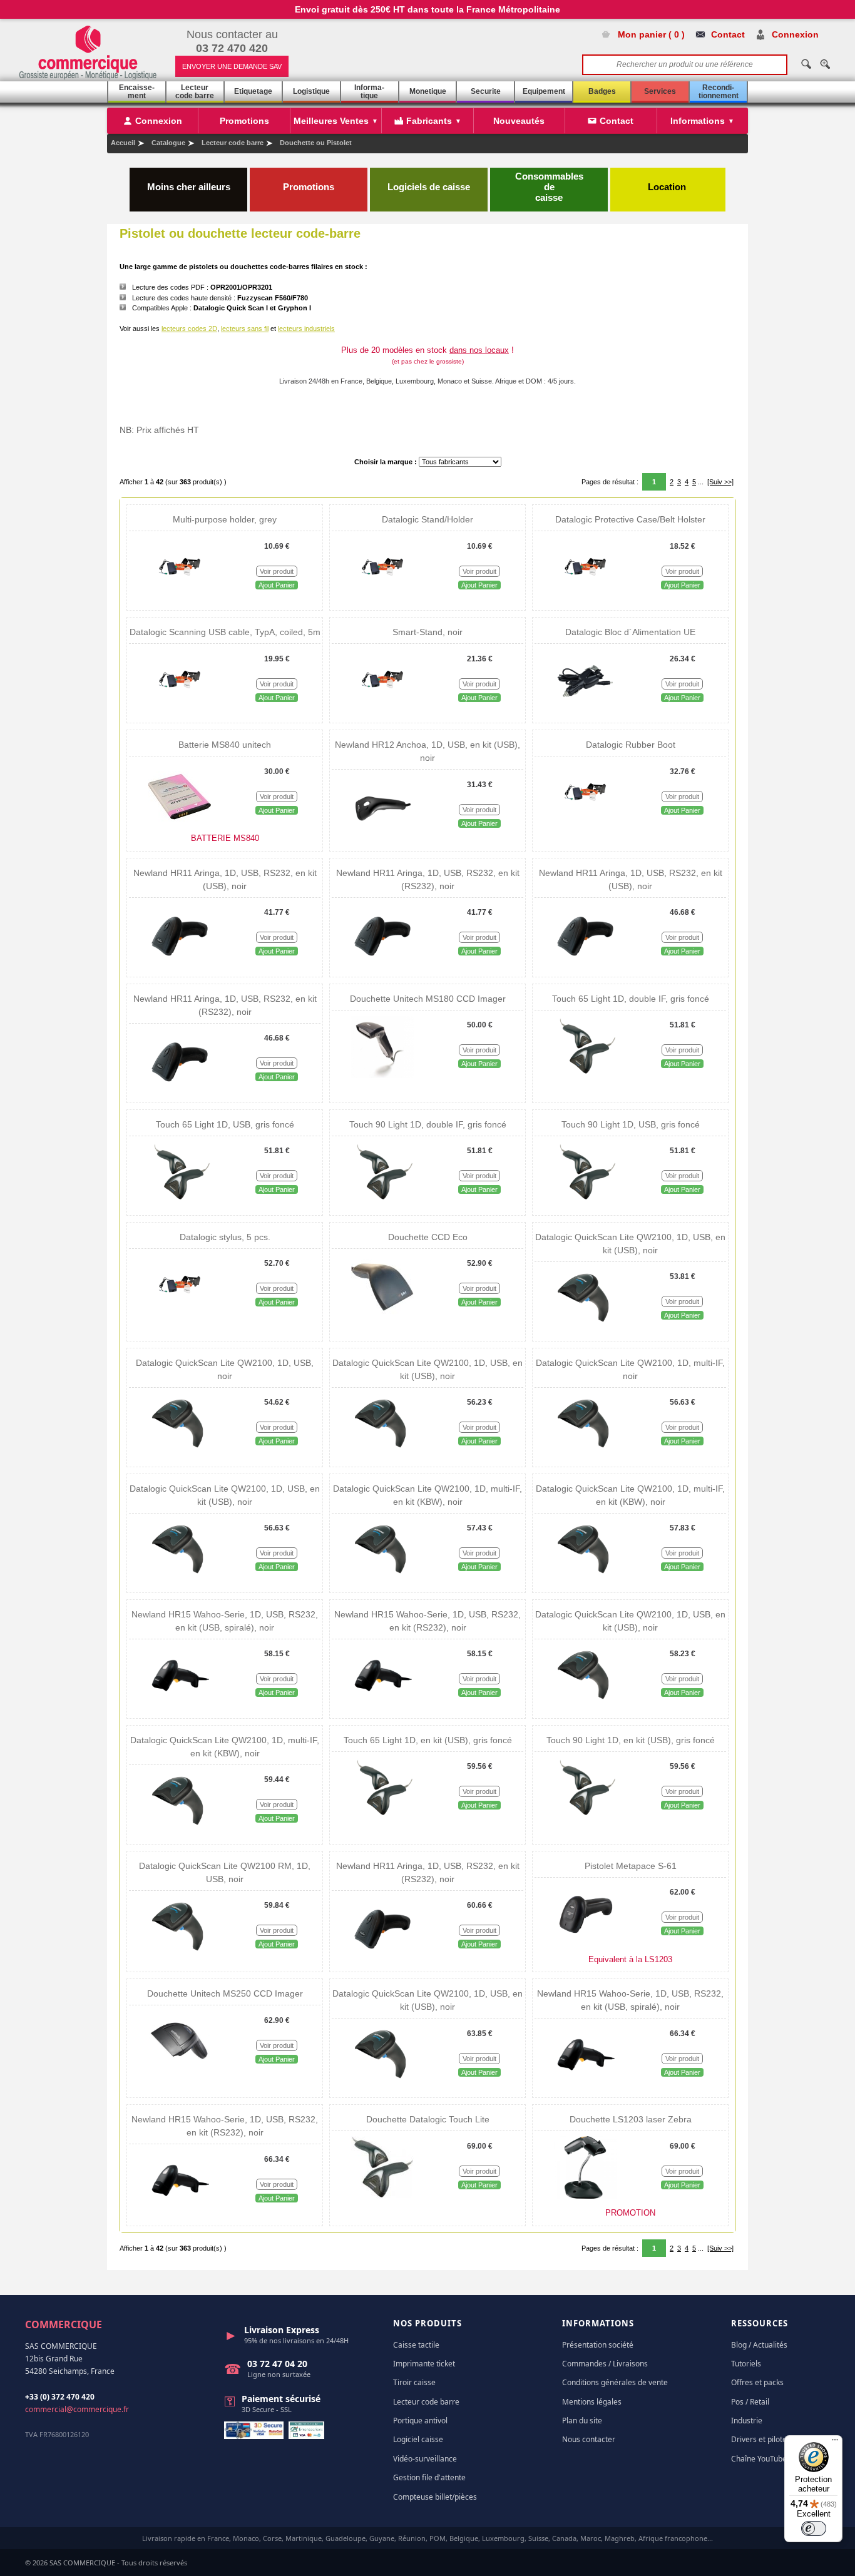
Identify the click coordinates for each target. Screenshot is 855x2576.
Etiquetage (253, 91)
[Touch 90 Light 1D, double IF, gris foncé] (382, 1201)
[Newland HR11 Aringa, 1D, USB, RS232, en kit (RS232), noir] (382, 963)
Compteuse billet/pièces (435, 2497)
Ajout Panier (277, 585)
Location (668, 187)
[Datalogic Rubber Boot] (585, 822)
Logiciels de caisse (429, 187)
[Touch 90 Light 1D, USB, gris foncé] (585, 1201)
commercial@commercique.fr (77, 2409)
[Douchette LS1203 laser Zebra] (585, 2196)
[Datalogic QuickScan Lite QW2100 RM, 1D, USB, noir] (180, 1956)
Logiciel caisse (418, 2439)
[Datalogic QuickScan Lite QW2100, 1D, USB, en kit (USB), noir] (585, 1327)
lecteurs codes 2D (189, 328)
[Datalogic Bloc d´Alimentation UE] (585, 709)
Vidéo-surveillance (425, 2459)
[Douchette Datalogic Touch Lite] (382, 2196)
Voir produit (277, 571)
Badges (602, 91)
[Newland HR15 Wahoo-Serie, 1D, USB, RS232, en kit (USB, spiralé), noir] (180, 1704)
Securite (486, 91)
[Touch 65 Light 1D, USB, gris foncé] (180, 1201)
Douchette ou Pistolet (316, 143)
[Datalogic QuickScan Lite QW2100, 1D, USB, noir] (180, 1453)
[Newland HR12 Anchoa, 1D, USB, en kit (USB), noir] (382, 835)
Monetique (428, 91)
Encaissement (137, 92)
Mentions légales (592, 2402)
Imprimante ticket (424, 2364)
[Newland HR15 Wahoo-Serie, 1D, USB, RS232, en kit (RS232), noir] (382, 1704)
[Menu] (835, 2443)
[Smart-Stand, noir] (382, 709)
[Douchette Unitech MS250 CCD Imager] (180, 2070)
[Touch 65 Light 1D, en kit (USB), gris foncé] (382, 1817)
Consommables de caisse (549, 187)
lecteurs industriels (306, 328)
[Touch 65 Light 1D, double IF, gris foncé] (585, 1076)
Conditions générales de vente (615, 2382)
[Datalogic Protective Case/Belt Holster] (585, 596)
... (701, 482)
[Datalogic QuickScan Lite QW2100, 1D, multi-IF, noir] (585, 1453)
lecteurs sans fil (245, 328)
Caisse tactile (416, 2345)
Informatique (369, 92)
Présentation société (598, 2345)
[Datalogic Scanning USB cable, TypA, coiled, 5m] (180, 709)
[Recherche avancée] (825, 64)
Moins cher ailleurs (189, 187)
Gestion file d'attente (429, 2477)
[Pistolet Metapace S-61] (585, 1943)
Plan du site (582, 2421)
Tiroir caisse (414, 2382)
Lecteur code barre (195, 92)
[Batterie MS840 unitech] (180, 822)
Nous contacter (589, 2439)
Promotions (309, 187)
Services (660, 91)
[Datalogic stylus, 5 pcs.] (180, 1314)
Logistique (311, 91)
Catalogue (168, 143)
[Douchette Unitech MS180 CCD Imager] (382, 1076)
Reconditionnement (719, 92)
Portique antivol (420, 2421)
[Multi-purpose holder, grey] (180, 596)
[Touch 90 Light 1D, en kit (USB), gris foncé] (585, 1817)
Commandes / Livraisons (605, 2364)
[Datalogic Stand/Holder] (382, 596)
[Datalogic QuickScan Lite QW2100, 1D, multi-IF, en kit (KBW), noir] (382, 1579)
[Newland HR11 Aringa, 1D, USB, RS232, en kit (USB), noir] (180, 963)
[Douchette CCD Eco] (382, 1314)
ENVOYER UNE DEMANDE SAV (232, 66)
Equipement (544, 91)
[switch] (814, 2528)
